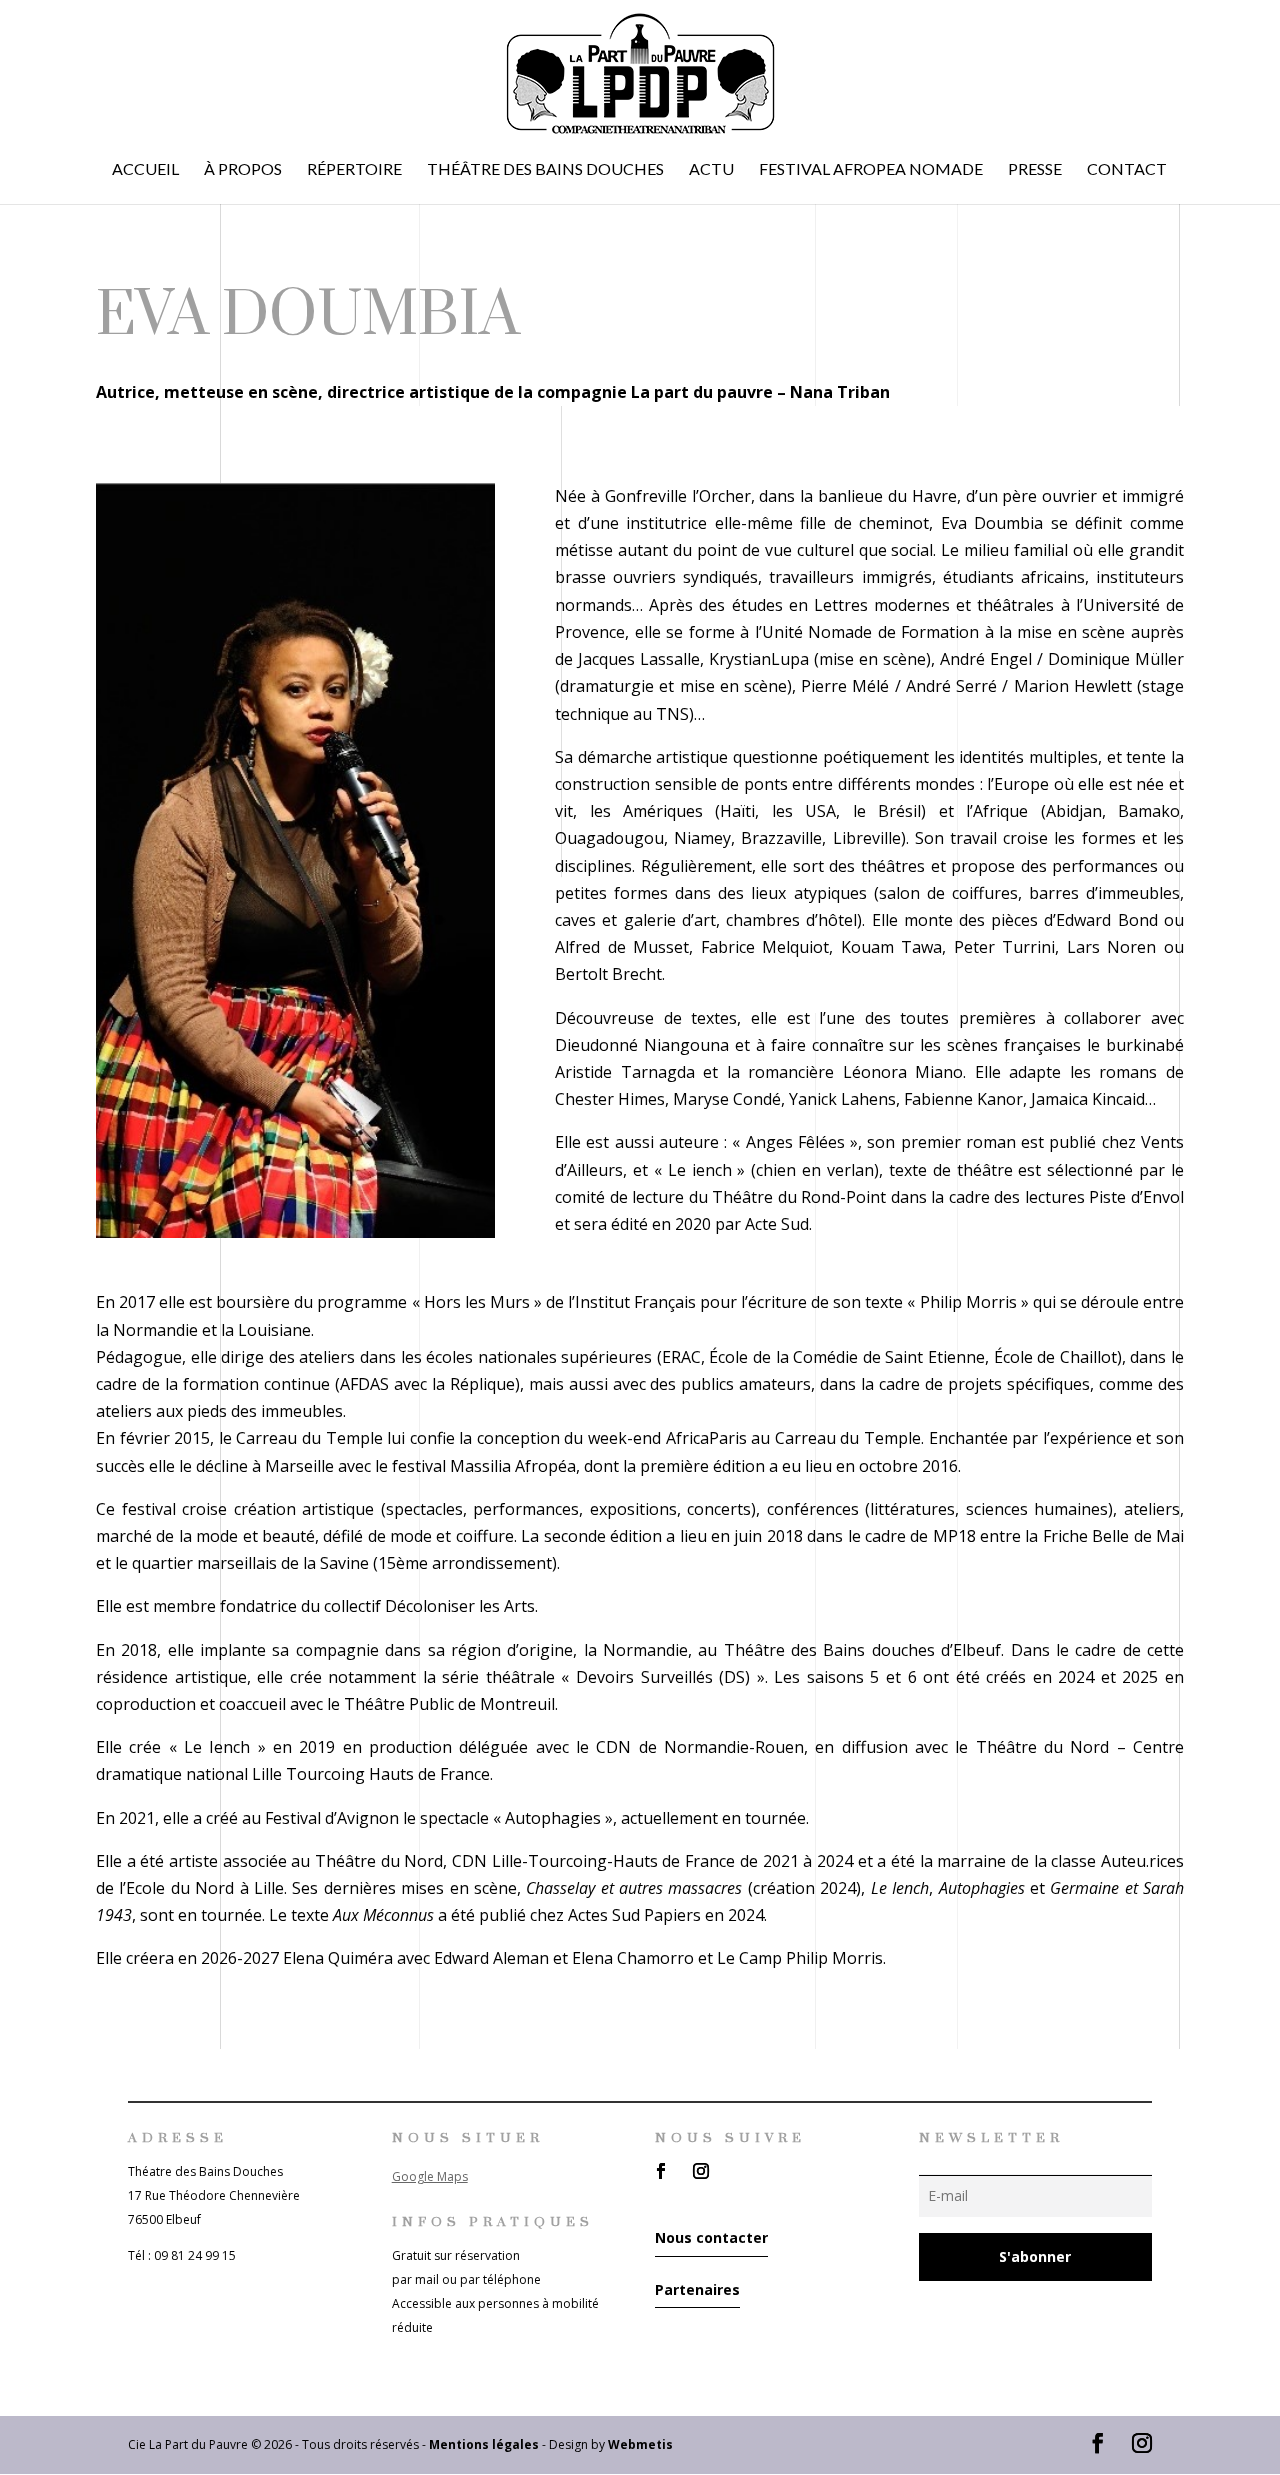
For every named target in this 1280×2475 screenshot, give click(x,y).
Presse (1035, 170)
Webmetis (640, 2444)
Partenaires (697, 2289)
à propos (243, 170)
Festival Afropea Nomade (871, 170)
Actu (711, 170)
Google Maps (430, 2176)
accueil (145, 170)
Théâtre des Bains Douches (545, 170)
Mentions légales (484, 2444)
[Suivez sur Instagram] (701, 2171)
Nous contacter (711, 2237)
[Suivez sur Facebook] (661, 2171)
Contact (1127, 170)
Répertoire (354, 170)
